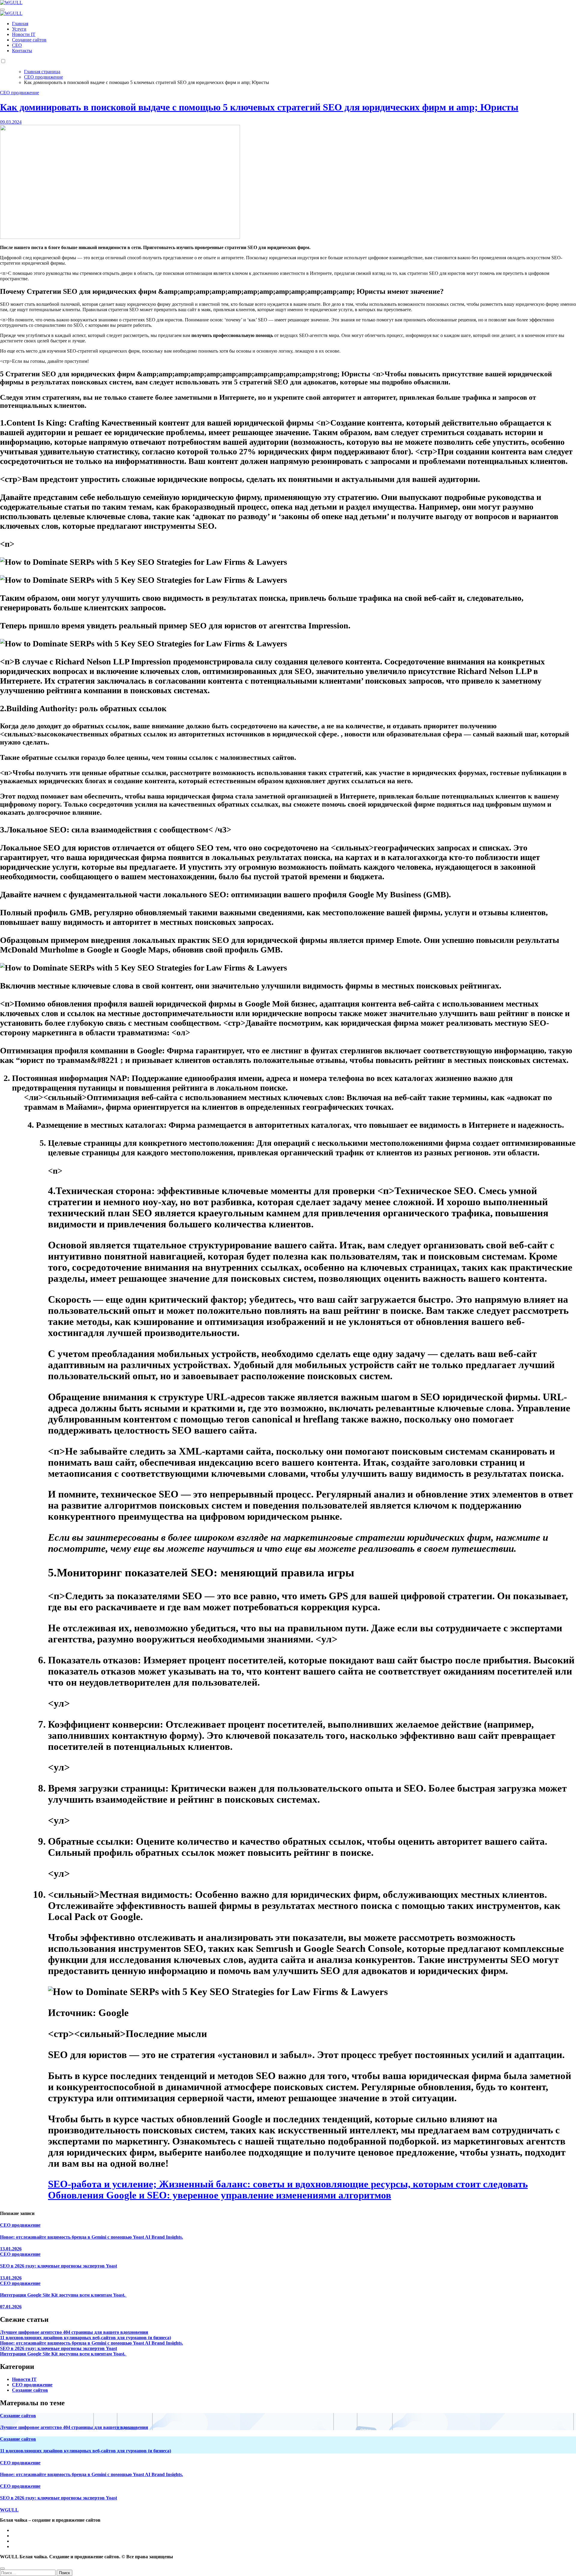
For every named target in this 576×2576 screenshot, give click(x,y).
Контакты (22, 51)
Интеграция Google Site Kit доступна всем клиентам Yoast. (63, 2295)
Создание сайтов (29, 40)
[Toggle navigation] (2, 10)
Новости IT (24, 34)
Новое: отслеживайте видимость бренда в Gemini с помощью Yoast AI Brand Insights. (91, 2237)
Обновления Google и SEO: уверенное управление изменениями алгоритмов (220, 2195)
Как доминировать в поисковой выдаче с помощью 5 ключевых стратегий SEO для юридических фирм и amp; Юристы (259, 107)
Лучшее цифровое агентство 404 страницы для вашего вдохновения (74, 2332)
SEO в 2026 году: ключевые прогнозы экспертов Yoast (58, 2266)
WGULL (9, 2510)
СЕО (17, 45)
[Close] (2, 2568)
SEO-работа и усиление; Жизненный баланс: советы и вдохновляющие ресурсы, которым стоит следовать (288, 2184)
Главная (20, 24)
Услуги (19, 29)
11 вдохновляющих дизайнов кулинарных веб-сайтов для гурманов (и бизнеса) (85, 2338)
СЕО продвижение (19, 93)
